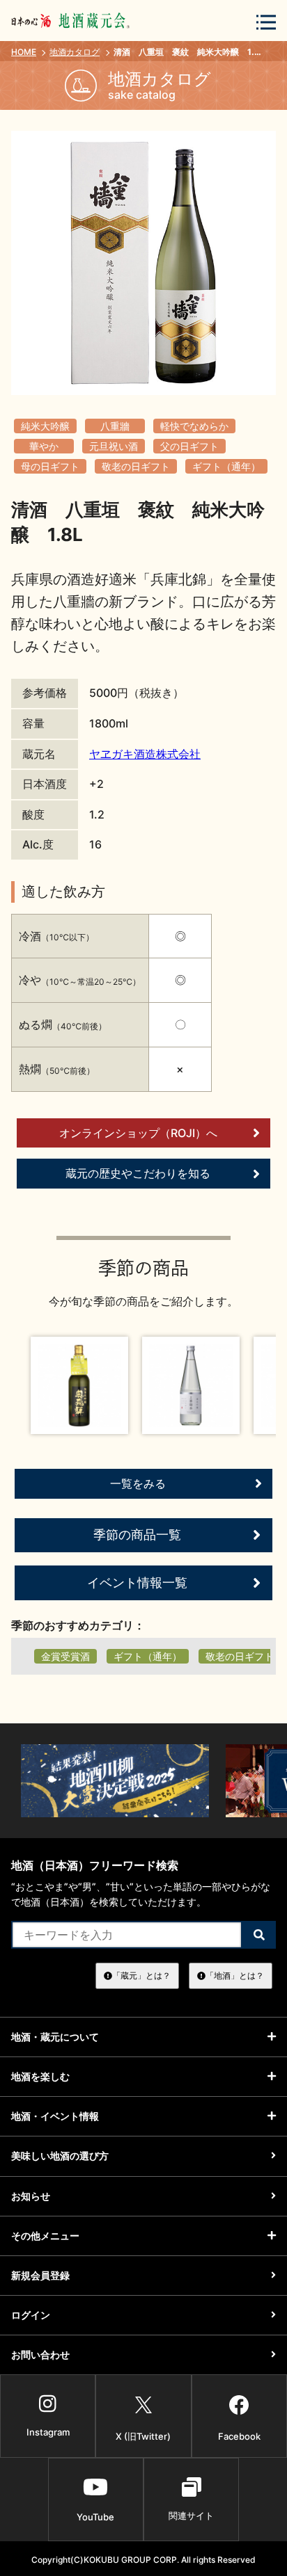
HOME (24, 52)
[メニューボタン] (266, 22)
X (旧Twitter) (143, 2436)
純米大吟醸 (45, 426)
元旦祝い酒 (114, 446)
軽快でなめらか (194, 426)
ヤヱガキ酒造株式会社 (145, 754)
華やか (44, 446)
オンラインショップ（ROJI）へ (138, 1133)
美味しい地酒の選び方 (60, 2156)
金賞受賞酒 (65, 1656)
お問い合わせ (40, 2354)
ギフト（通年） (226, 466)
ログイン (31, 2315)
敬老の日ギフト (136, 466)
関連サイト (191, 2515)
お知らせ (31, 2196)
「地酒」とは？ (235, 1975)
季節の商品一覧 (137, 1535)
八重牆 (115, 426)
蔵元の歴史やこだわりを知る (138, 1173)
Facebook (239, 2436)
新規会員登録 (40, 2275)
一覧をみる (138, 1483)
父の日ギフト (189, 446)
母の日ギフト (50, 466)
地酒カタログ (75, 52)
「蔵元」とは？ (141, 1975)
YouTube (95, 2517)
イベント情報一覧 (137, 1583)
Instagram (48, 2432)
